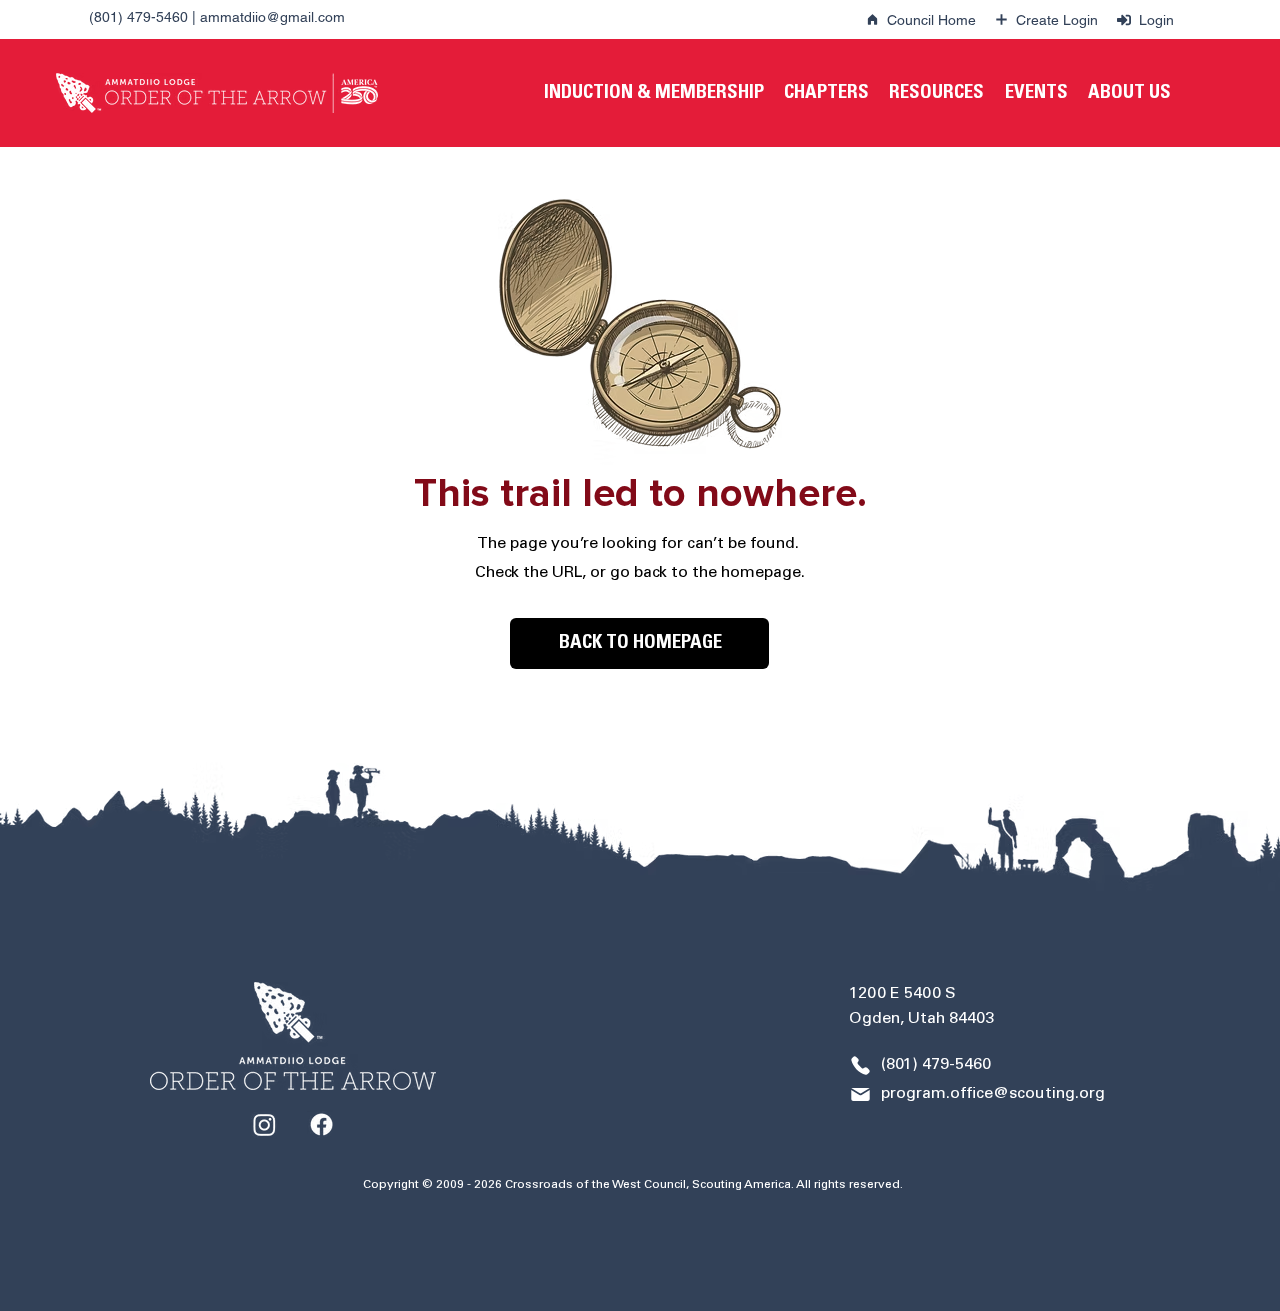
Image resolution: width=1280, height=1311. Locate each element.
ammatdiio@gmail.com (272, 17)
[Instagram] (264, 1124)
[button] (654, 93)
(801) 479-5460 (138, 17)
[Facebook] (321, 1124)
